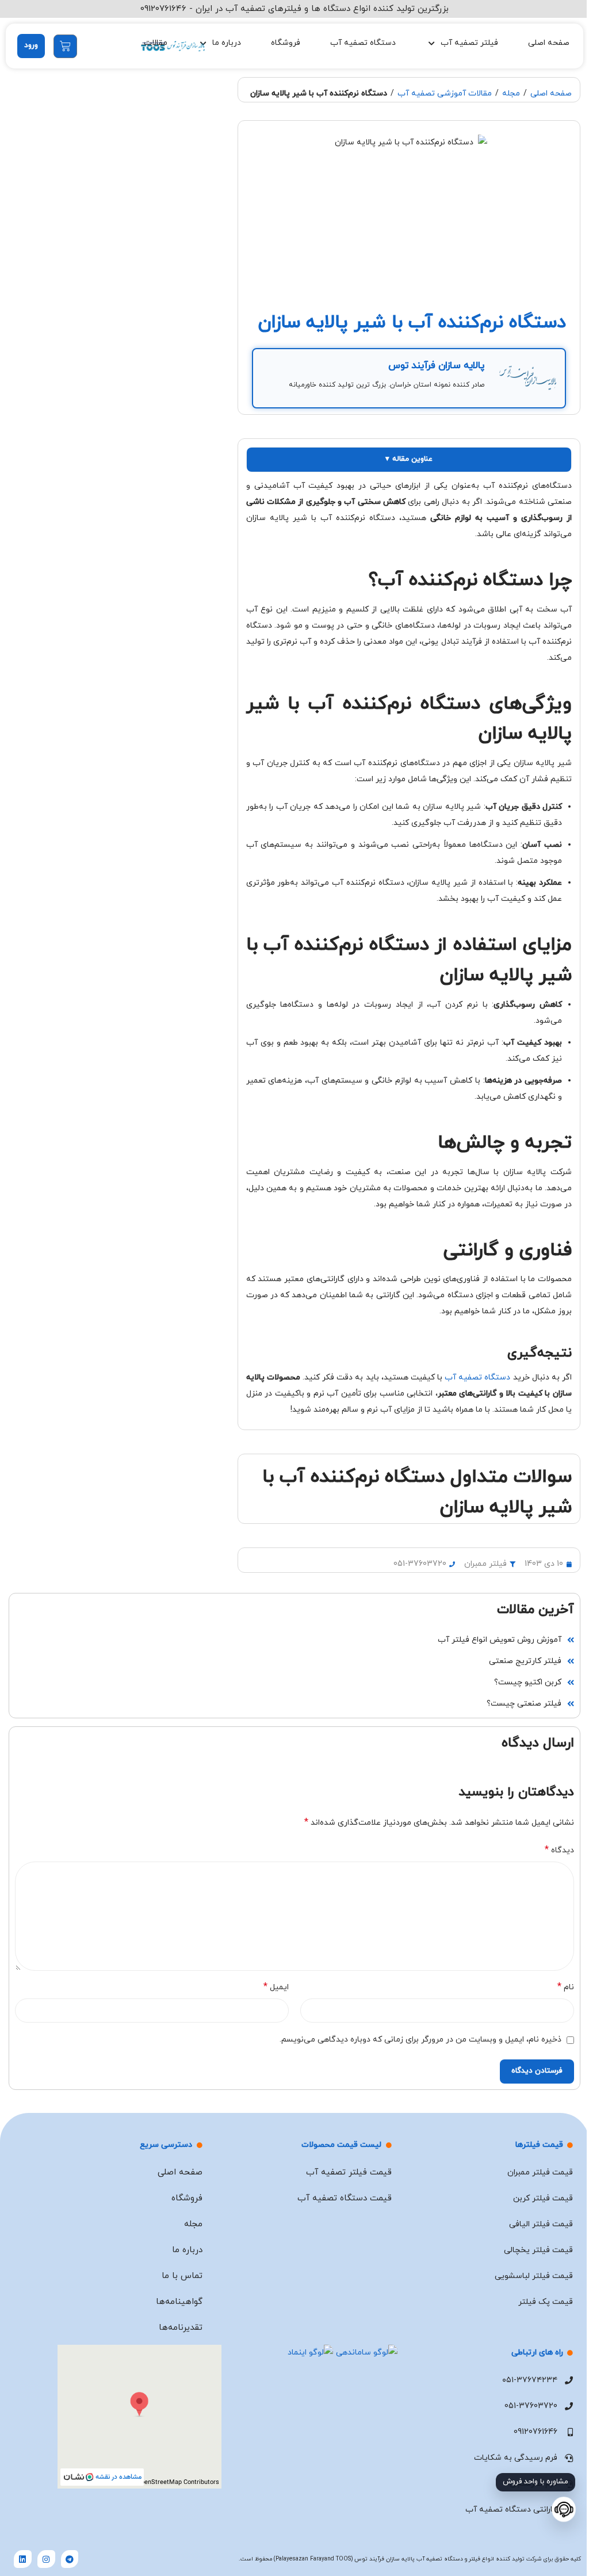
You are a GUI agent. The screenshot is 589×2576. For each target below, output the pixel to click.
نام (566, 1987)
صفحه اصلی (549, 43)
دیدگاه (559, 1850)
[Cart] (65, 46)
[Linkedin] (23, 2559)
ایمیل (276, 1987)
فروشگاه (286, 43)
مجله (511, 93)
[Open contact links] (564, 2510)
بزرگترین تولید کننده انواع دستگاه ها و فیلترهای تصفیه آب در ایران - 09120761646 (294, 9)
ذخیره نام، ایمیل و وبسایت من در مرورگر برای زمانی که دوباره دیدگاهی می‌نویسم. (420, 2040)
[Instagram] (46, 2559)
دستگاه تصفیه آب (363, 43)
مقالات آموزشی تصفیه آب (445, 93)
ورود (31, 45)
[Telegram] (70, 2559)
